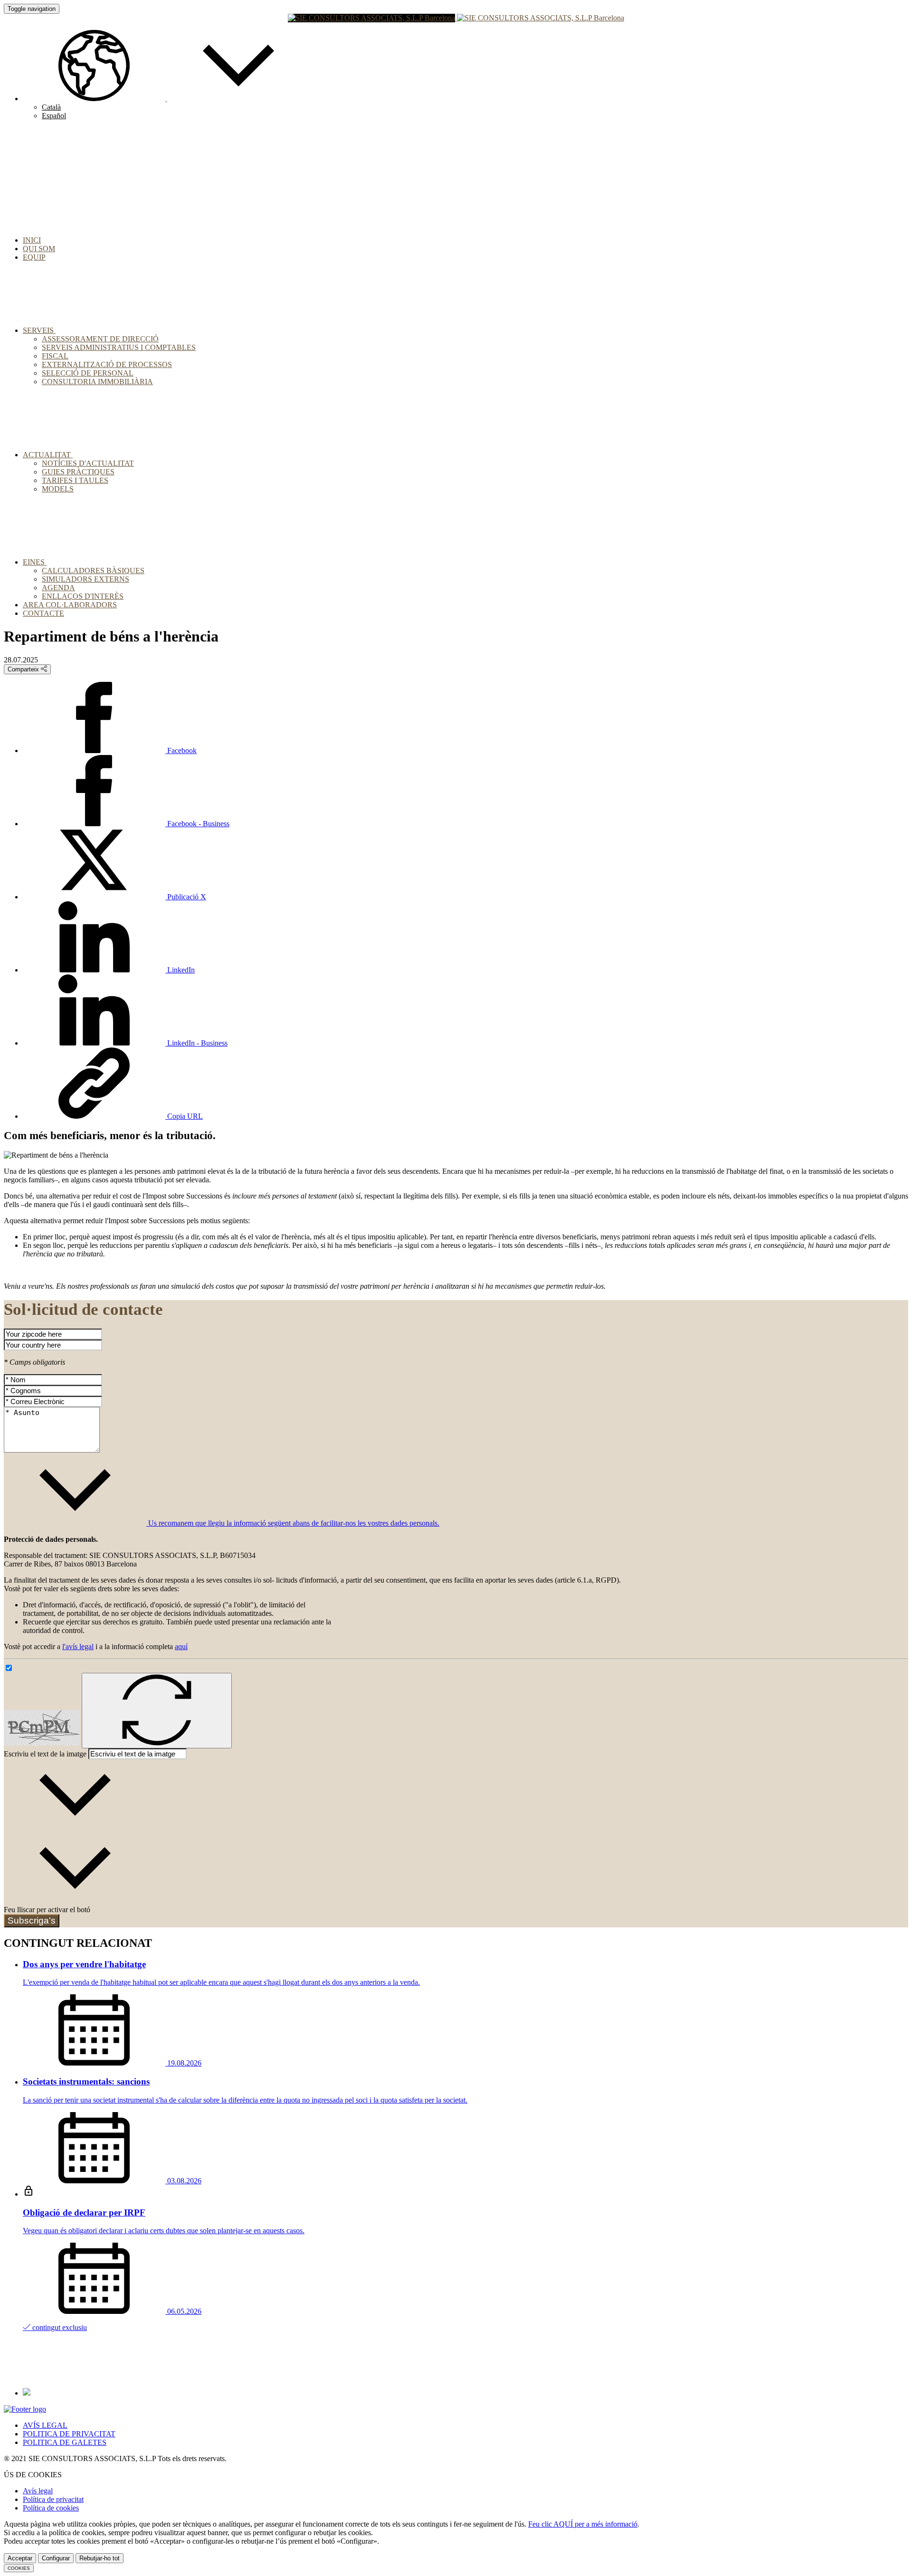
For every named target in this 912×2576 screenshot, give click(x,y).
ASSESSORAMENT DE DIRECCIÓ (100, 339)
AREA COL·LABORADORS (70, 605)
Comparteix (24, 669)
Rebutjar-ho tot (100, 2558)
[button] (166, 99)
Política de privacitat (53, 2499)
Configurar (56, 2558)
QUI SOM (39, 249)
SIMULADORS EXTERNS (85, 579)
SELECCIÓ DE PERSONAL (88, 373)
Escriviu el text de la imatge (45, 1754)
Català (51, 107)
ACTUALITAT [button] (48, 455)
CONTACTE (43, 613)
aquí (181, 1647)
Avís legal (38, 2491)
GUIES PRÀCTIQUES (78, 472)
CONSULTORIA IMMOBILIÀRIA (97, 382)
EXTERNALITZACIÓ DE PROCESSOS (107, 364)
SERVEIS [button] (39, 330)
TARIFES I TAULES (75, 480)
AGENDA (58, 588)
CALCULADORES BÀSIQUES (93, 571)
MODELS (58, 489)
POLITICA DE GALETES (65, 2442)
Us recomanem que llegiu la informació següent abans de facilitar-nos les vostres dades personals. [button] (293, 1523)
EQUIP (34, 257)
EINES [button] (35, 562)
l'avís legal (78, 1647)
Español (54, 116)
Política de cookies (51, 2508)
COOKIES (19, 2568)
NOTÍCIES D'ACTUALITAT (88, 463)
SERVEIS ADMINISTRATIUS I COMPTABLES (119, 347)
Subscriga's (32, 1920)
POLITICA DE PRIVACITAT (69, 2434)
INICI (32, 240)
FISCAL (55, 356)
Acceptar (20, 2558)
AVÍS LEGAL (45, 2425)
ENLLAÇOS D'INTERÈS (83, 596)
